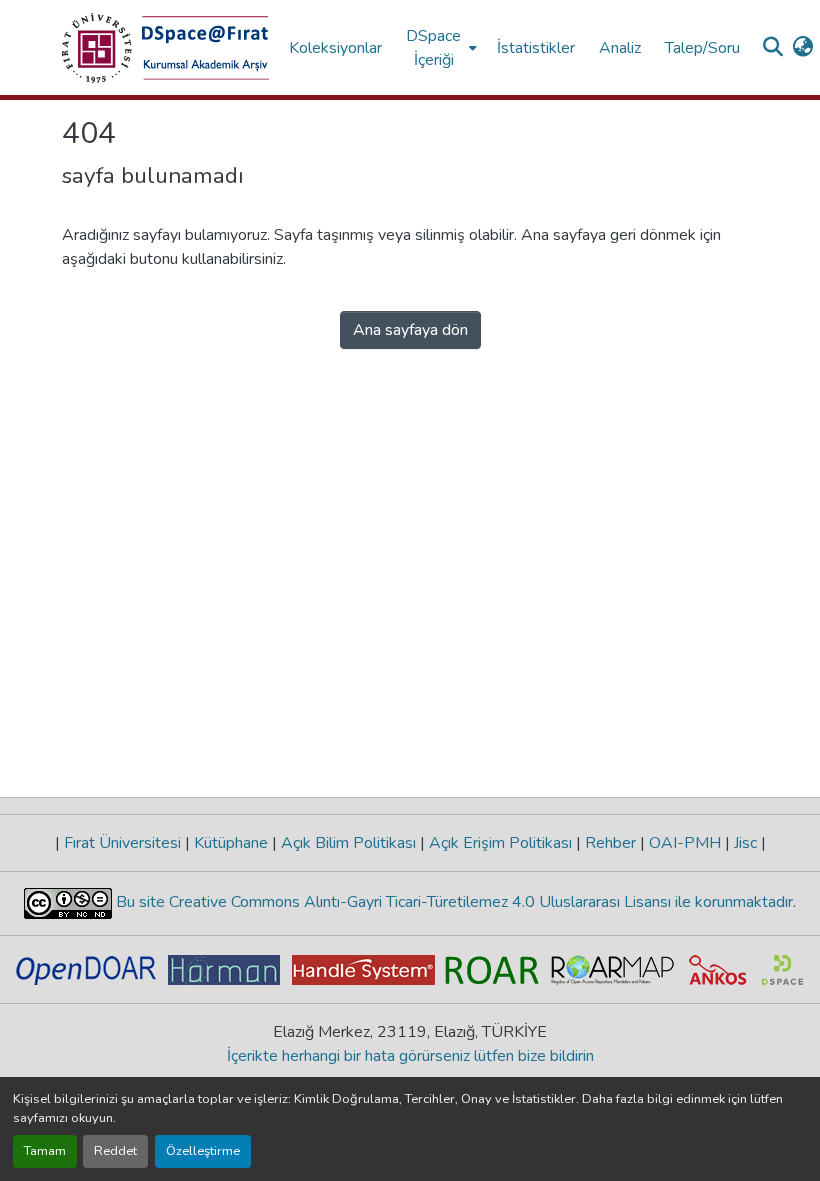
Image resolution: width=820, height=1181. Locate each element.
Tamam (45, 1151)
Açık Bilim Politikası (348, 843)
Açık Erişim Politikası (500, 843)
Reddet (115, 1151)
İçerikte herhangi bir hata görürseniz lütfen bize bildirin (410, 1056)
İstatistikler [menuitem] (536, 48)
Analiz (620, 48)
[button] (165, 48)
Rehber (610, 843)
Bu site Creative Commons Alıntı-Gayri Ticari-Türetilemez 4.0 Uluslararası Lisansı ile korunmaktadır (452, 902)
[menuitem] (439, 47)
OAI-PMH (685, 843)
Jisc (745, 843)
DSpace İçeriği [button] (433, 48)
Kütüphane (231, 843)
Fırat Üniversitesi (122, 843)
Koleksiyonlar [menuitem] (335, 48)
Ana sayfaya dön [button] (410, 330)
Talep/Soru (702, 48)
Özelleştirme (203, 1151)
